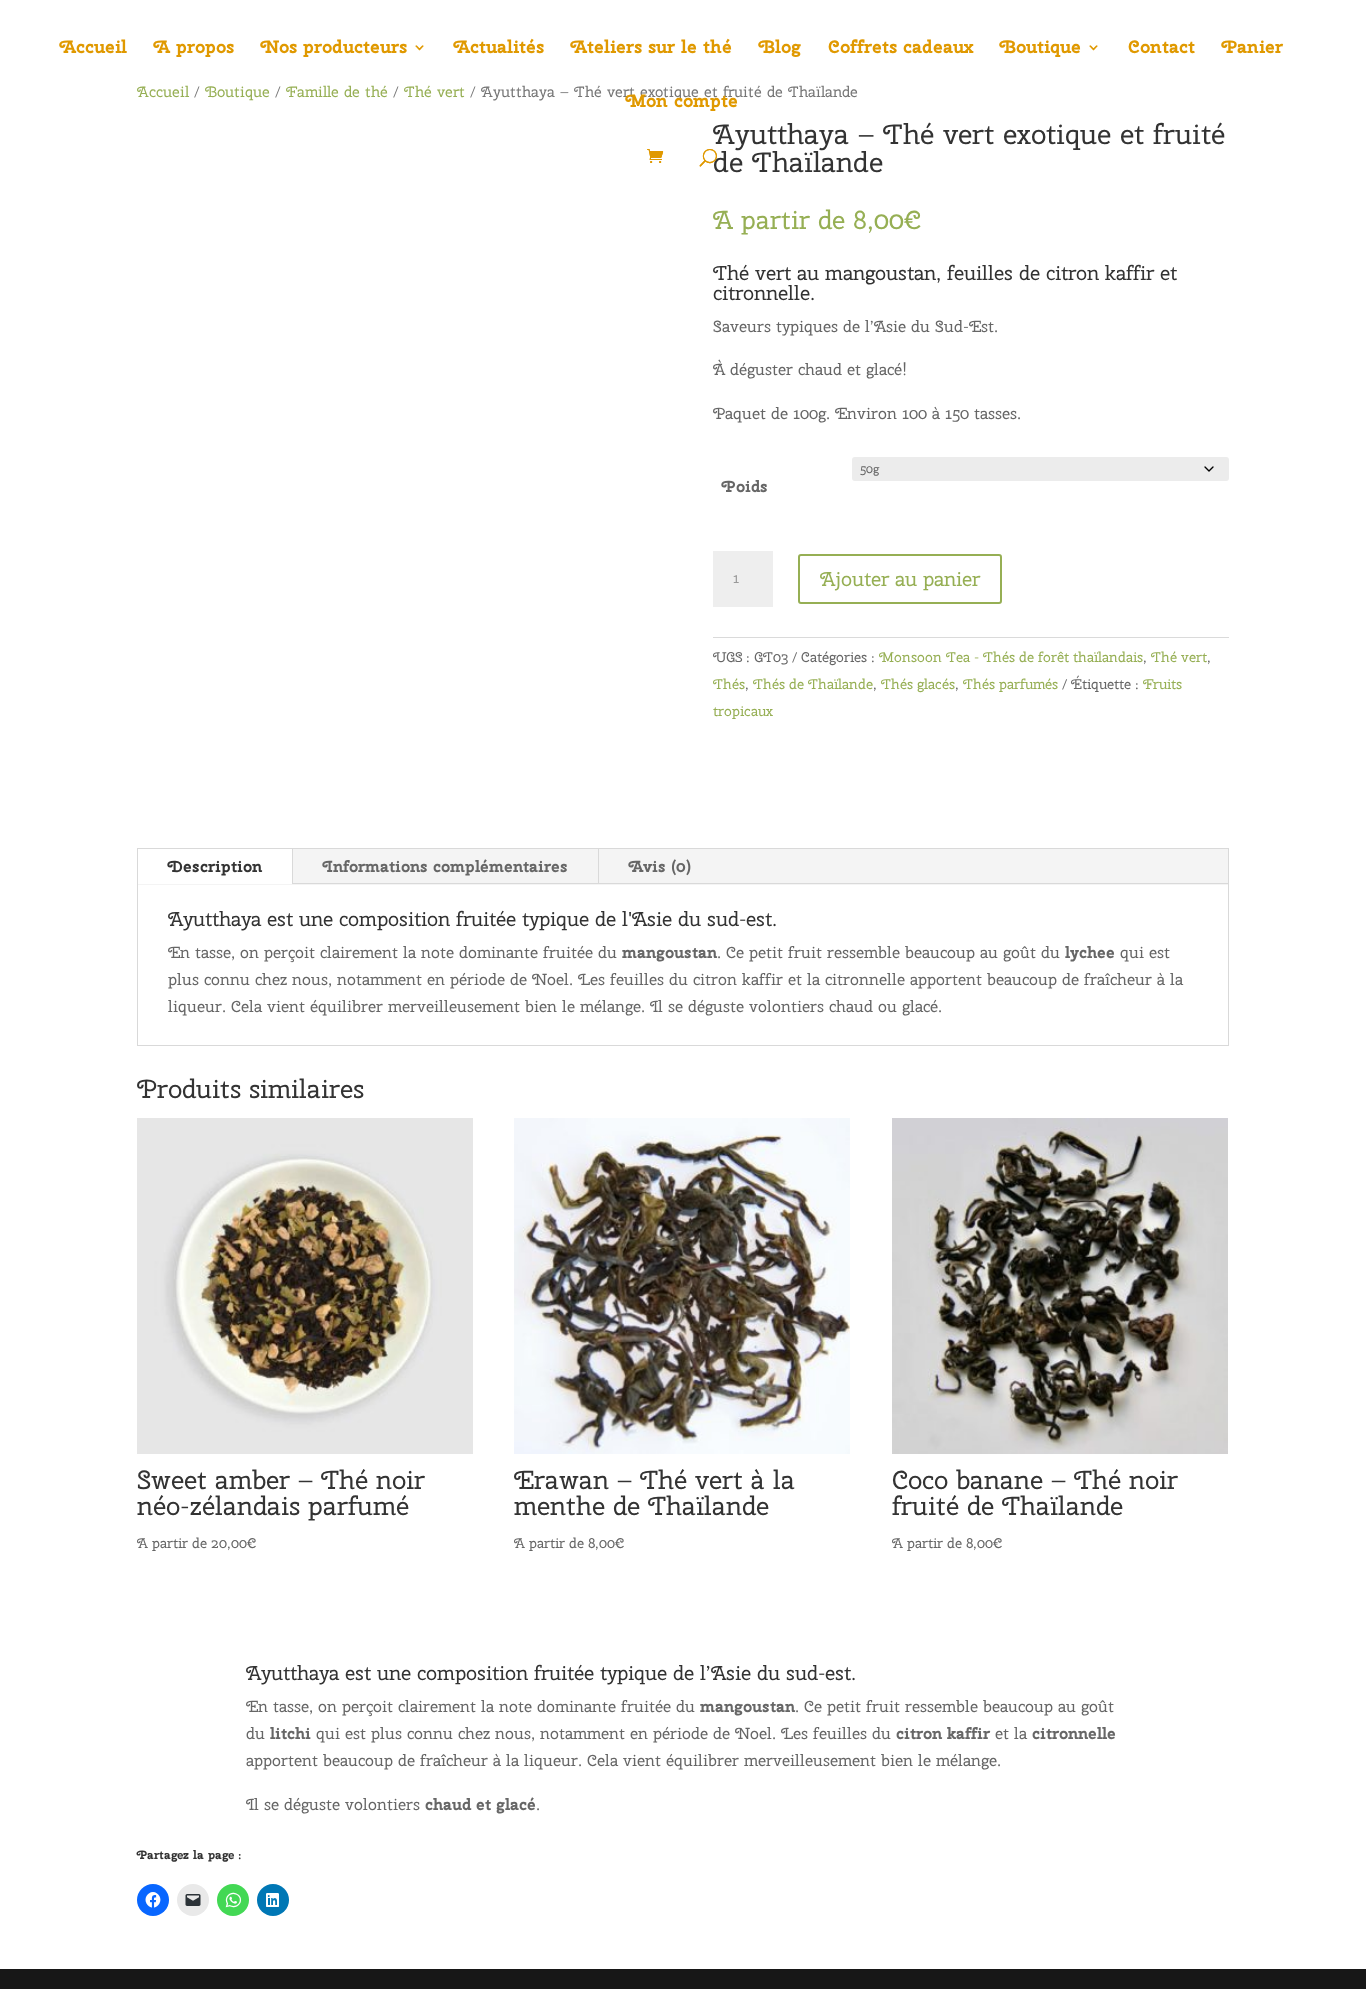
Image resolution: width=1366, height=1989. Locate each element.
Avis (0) (660, 866)
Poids (745, 486)
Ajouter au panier (900, 578)
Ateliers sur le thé (651, 49)
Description (215, 866)
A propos (194, 49)
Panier (1252, 49)
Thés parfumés (1010, 684)
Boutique (1040, 49)
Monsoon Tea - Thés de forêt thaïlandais (1011, 657)
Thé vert (1179, 657)
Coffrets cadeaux (900, 49)
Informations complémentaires (445, 866)
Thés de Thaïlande (813, 684)
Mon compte (682, 103)
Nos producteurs (334, 49)
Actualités (499, 49)
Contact (1161, 49)
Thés (729, 684)
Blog (780, 49)
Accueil (93, 49)
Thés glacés (918, 684)
